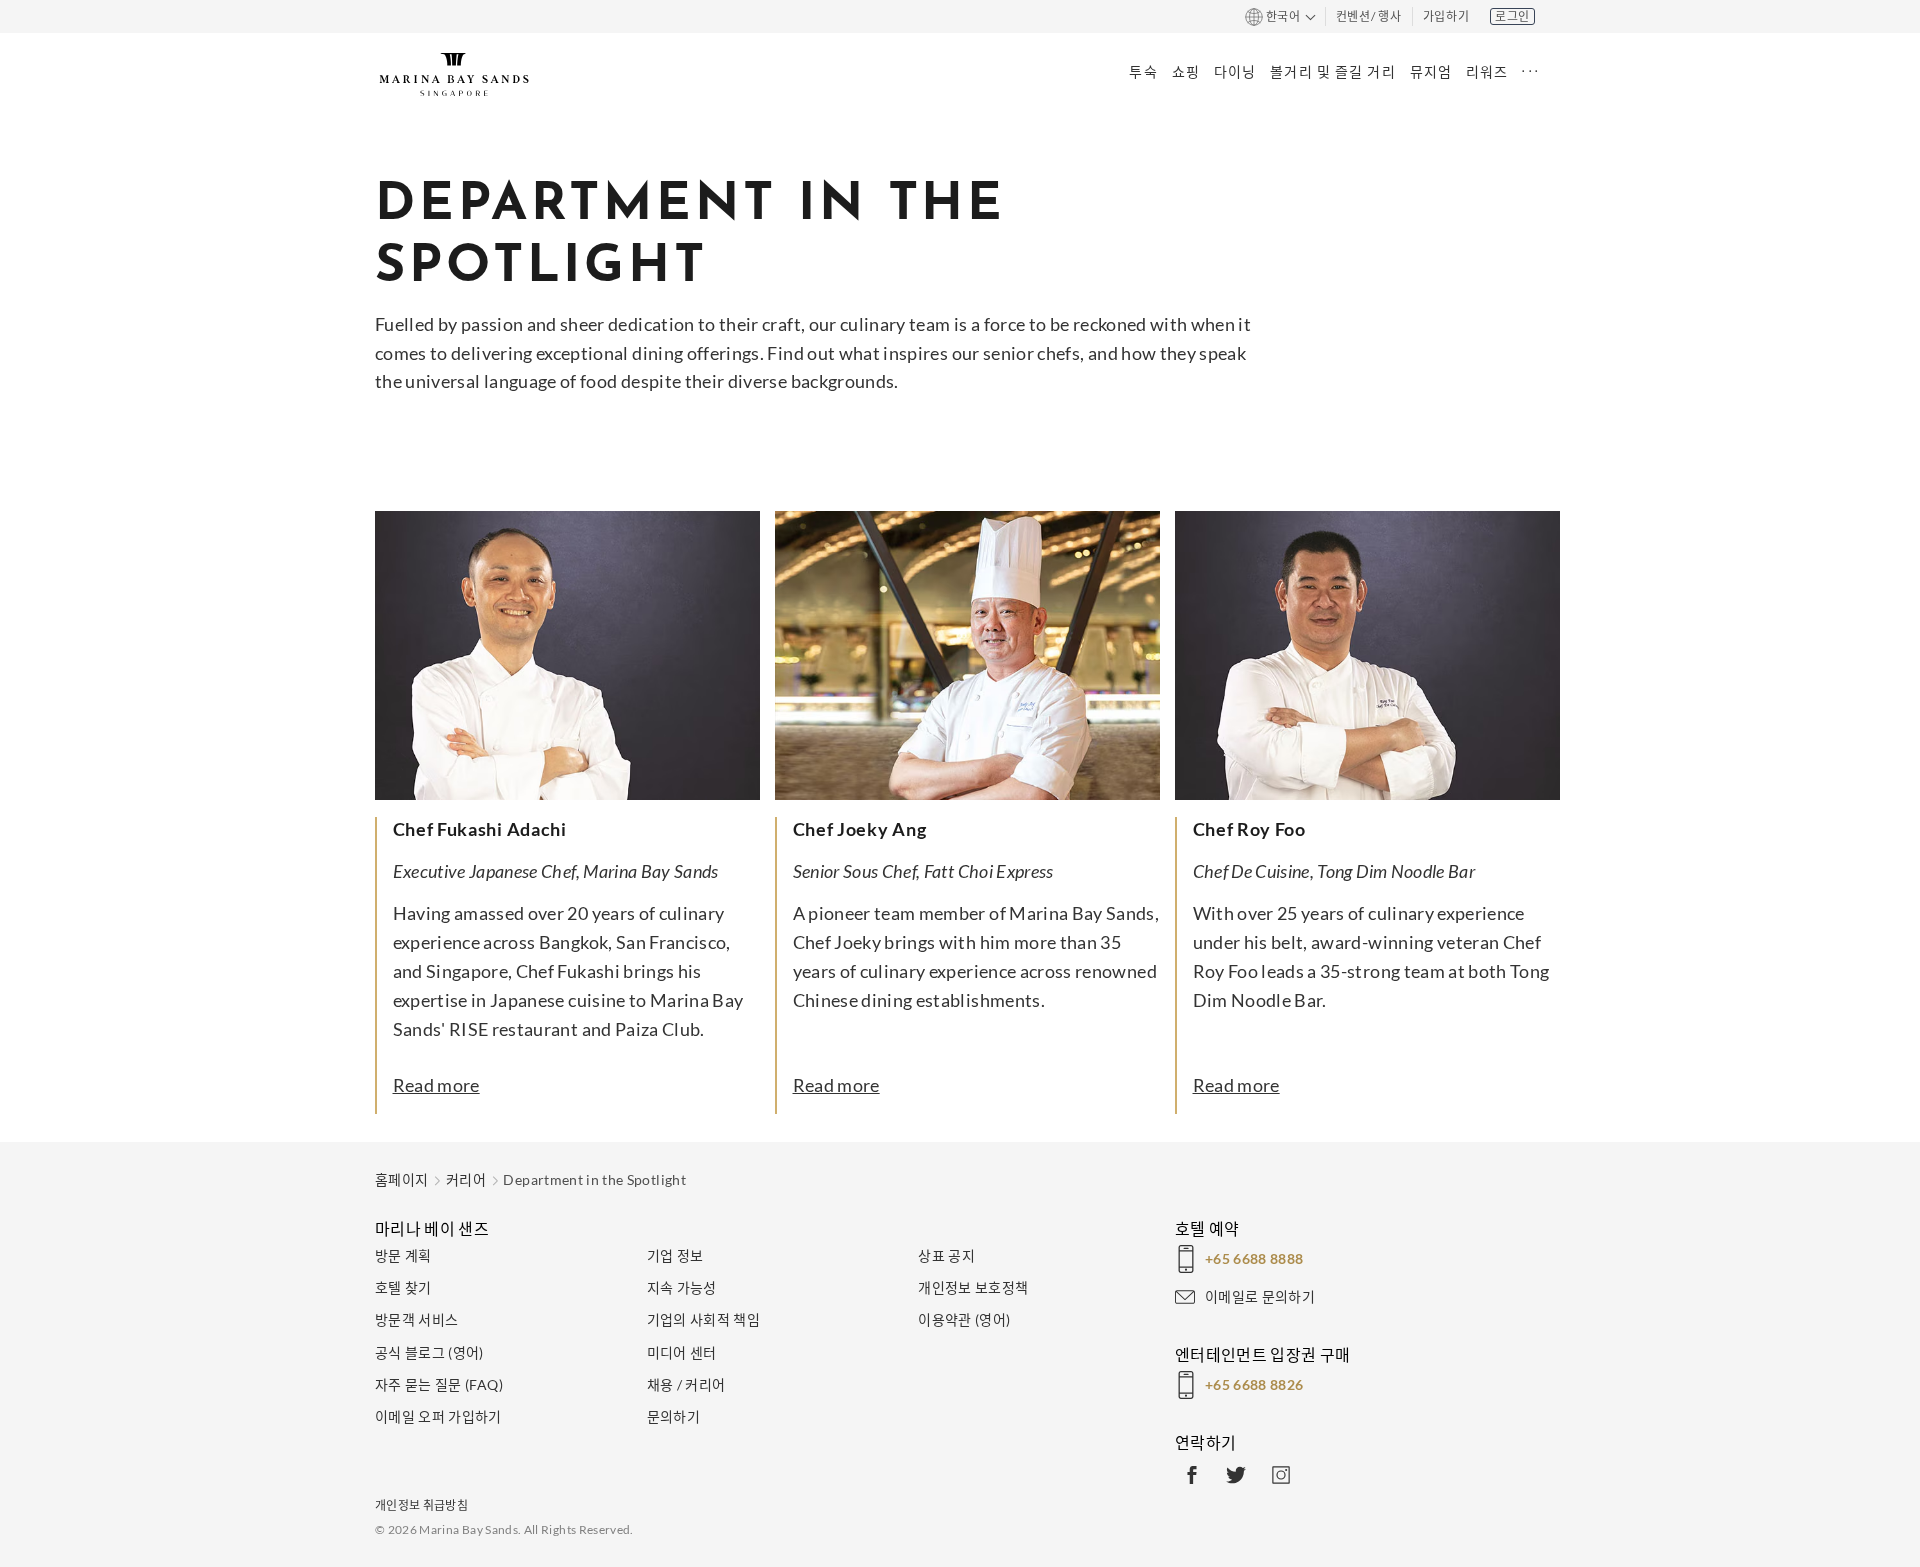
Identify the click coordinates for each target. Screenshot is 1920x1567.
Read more (436, 1085)
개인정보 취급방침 (421, 1505)
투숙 (1143, 71)
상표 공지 (946, 1255)
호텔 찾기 (403, 1287)
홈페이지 (401, 1179)
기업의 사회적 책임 (704, 1319)
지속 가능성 (682, 1287)
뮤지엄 (1431, 71)
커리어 (466, 1179)
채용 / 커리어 (686, 1384)
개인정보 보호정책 (973, 1287)
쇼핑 (1186, 71)
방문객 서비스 (416, 1319)
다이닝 (1235, 71)
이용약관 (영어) (964, 1319)
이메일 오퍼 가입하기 (438, 1416)
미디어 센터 (682, 1352)
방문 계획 (403, 1255)
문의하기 (673, 1416)
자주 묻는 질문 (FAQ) (439, 1384)
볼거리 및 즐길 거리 (1332, 71)
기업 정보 (675, 1255)
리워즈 (1487, 71)
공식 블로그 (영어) (429, 1352)
